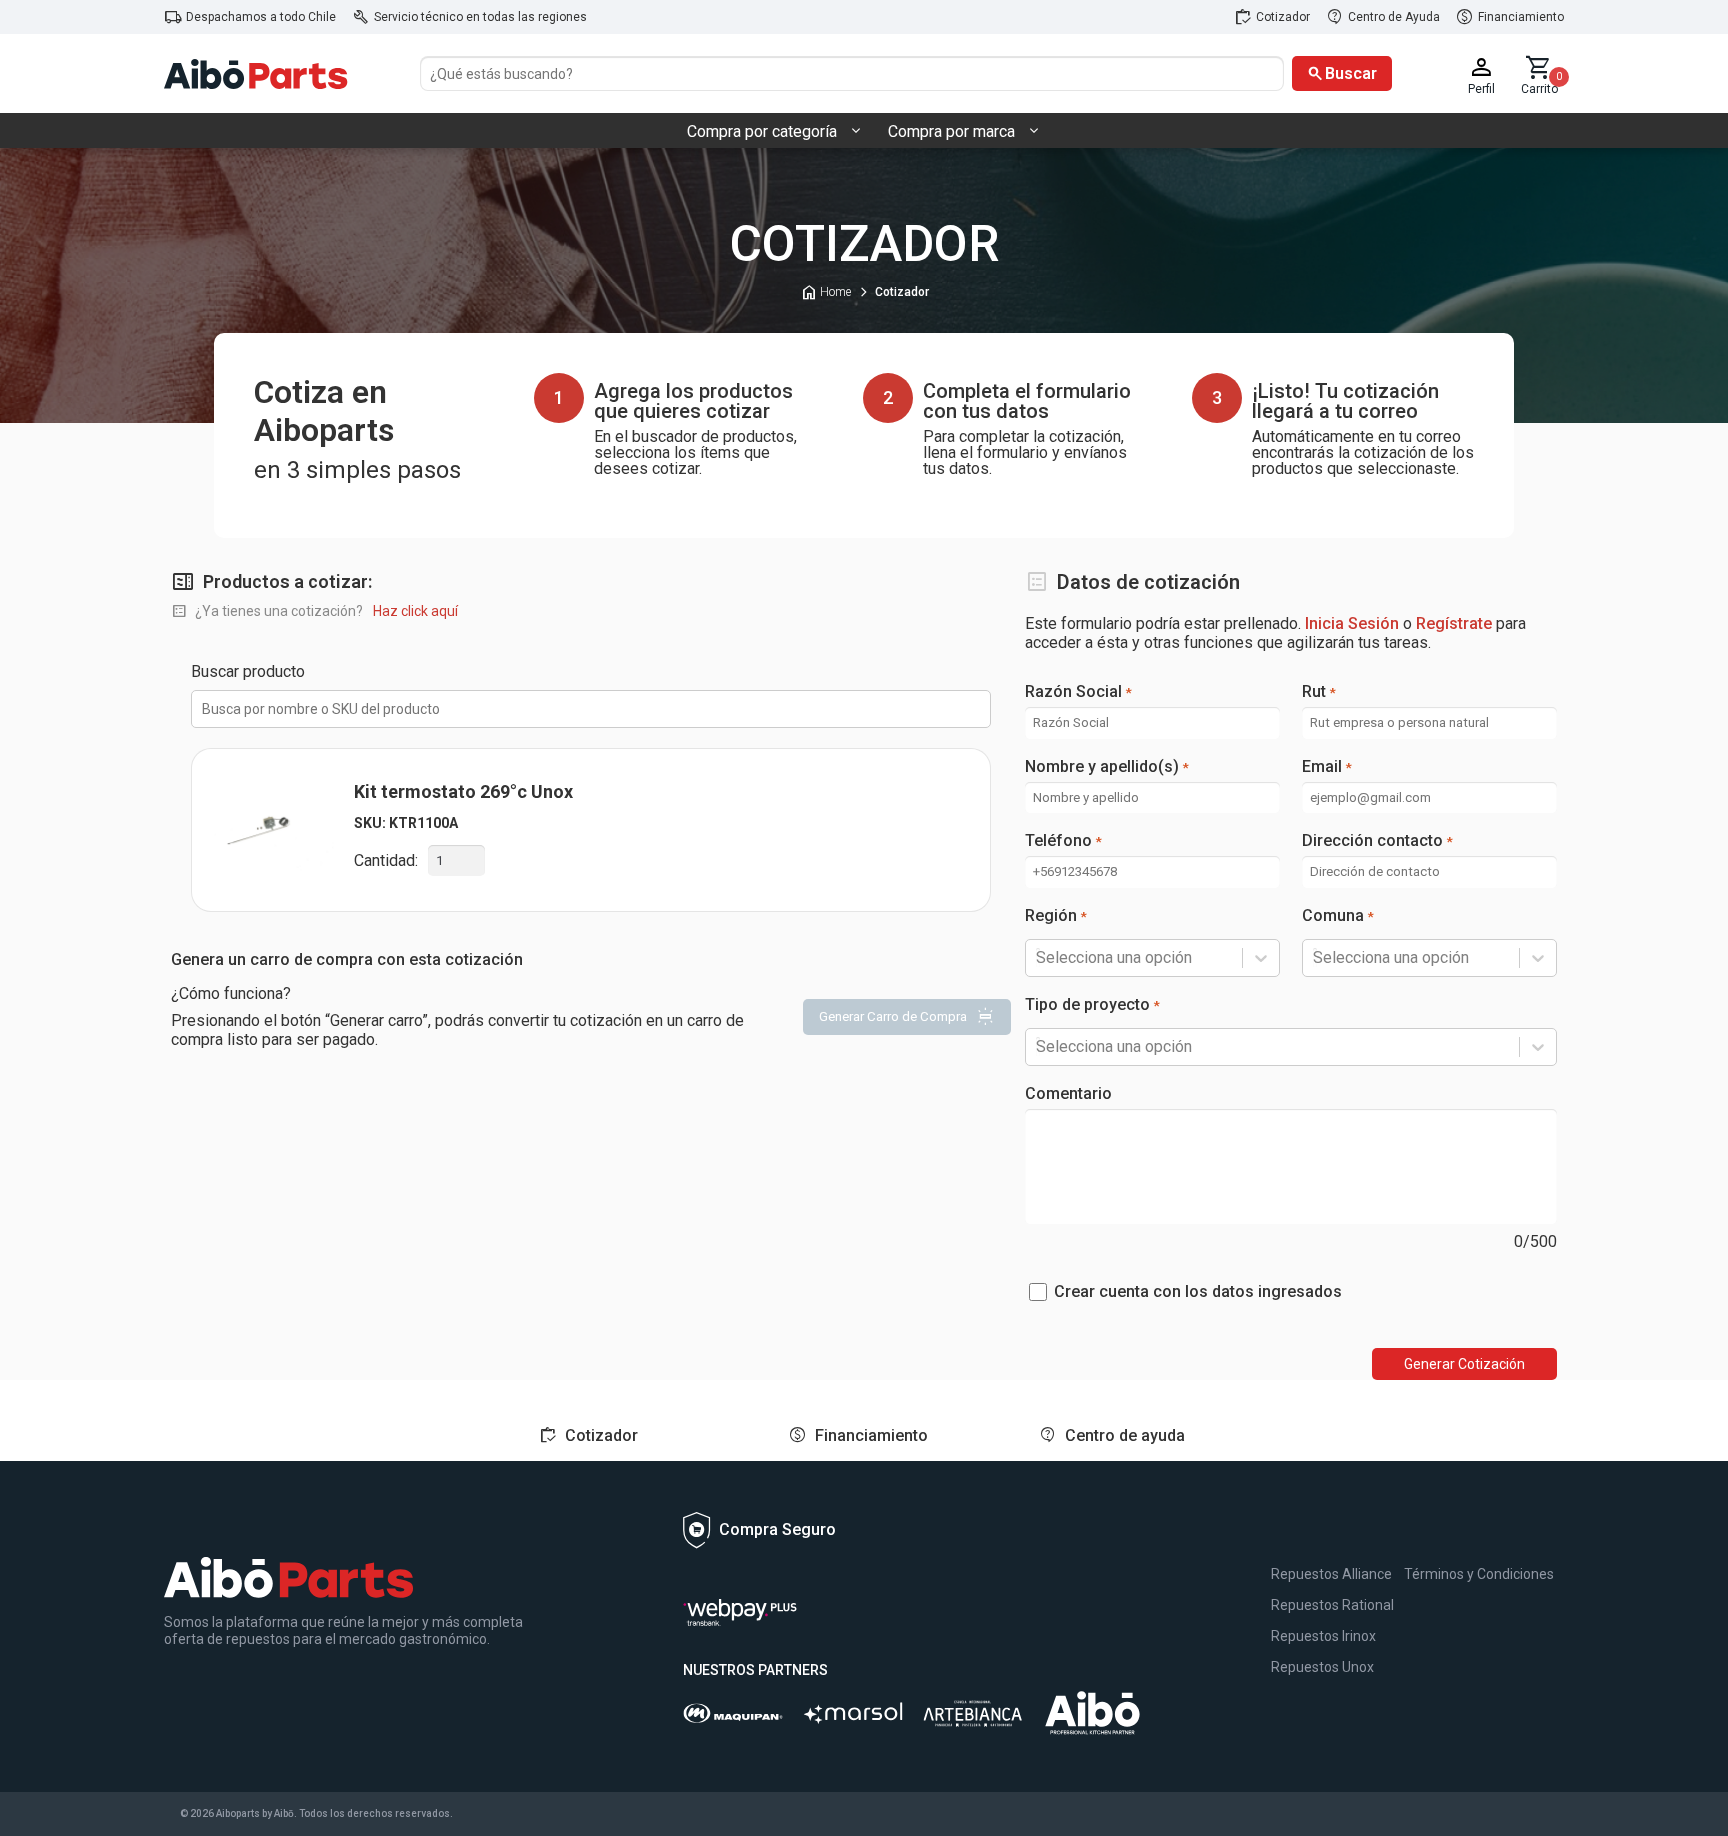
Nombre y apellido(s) (1107, 767)
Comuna (1338, 916)
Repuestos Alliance (1331, 1574)
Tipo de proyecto (1092, 1005)
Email (1327, 767)
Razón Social (1078, 692)
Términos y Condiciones (1479, 1574)
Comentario (1068, 1094)
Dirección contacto (1377, 841)
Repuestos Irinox (1323, 1636)
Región (1056, 916)
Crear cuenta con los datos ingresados (1198, 1292)
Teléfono (1063, 841)
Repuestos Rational (1332, 1605)
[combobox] (1038, 957)
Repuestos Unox (1322, 1667)
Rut (1319, 692)
